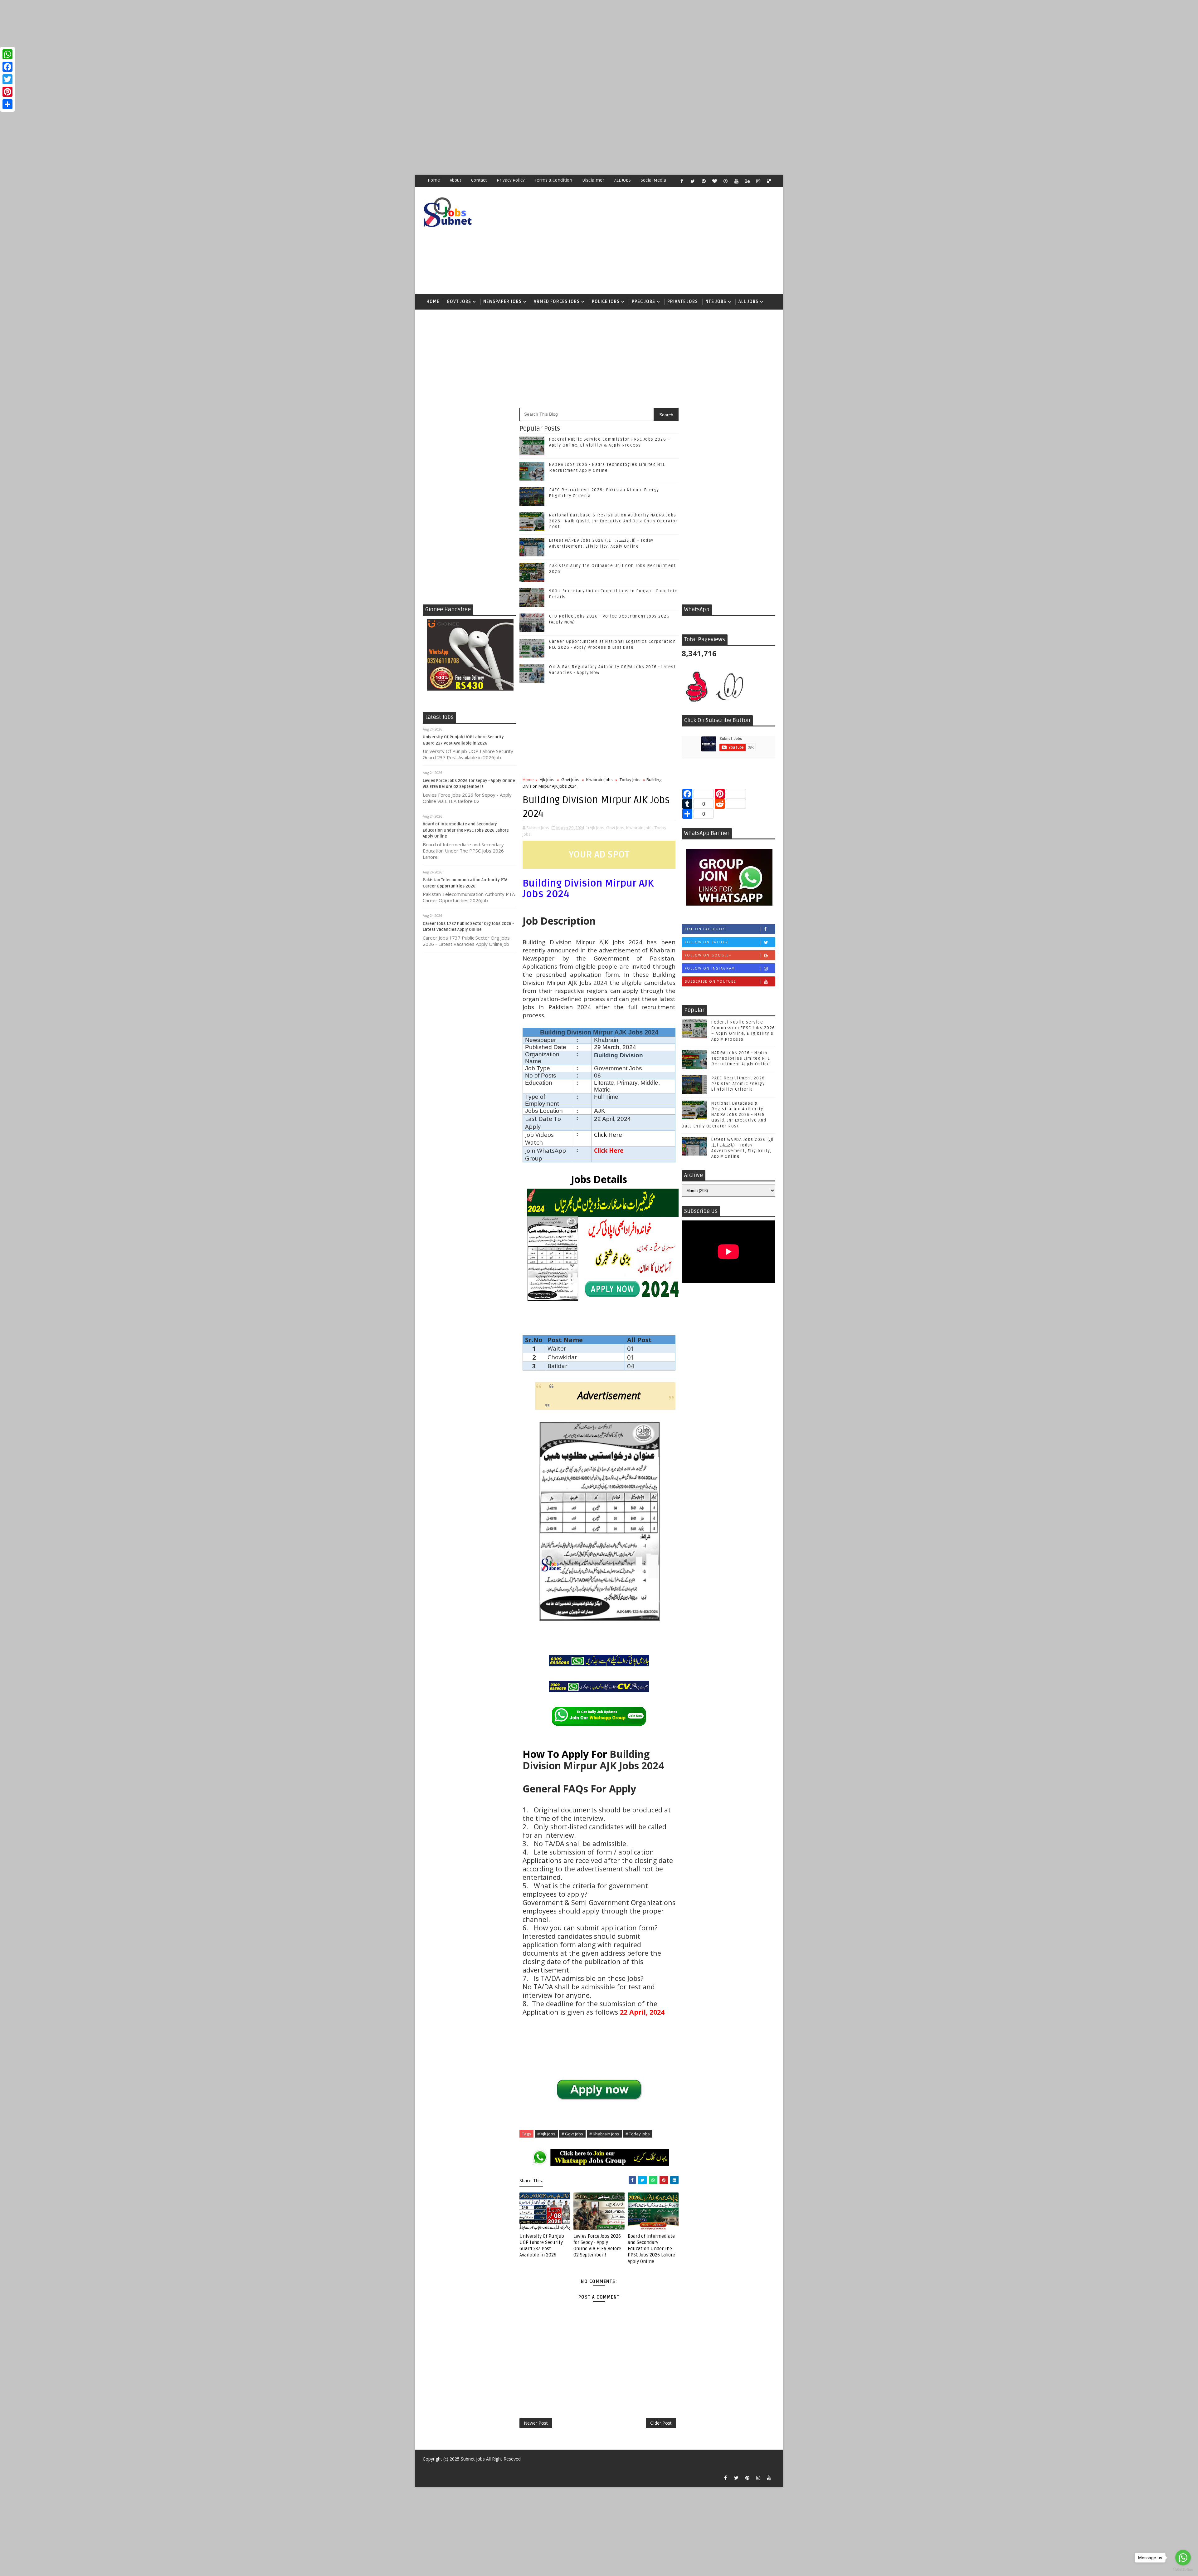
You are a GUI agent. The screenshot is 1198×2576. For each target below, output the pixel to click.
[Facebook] (7, 67)
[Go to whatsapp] (1183, 2558)
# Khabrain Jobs (604, 2134)
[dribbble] (725, 181)
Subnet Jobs (473, 2459)
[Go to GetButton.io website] (1183, 2570)
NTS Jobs (716, 302)
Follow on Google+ (708, 955)
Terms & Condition (553, 180)
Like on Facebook (705, 929)
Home (434, 180)
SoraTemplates (426, 2468)
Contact (479, 180)
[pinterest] (704, 181)
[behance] (747, 181)
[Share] (7, 104)
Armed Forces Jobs (557, 302)
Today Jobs (630, 780)
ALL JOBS (623, 180)
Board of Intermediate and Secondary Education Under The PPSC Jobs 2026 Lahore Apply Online (466, 830)
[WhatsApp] (7, 54)
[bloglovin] (714, 181)
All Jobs (748, 302)
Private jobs (683, 302)
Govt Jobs (459, 302)
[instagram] (758, 181)
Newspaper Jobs (502, 302)
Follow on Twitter (706, 942)
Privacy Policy (511, 180)
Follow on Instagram (710, 968)
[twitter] (693, 181)
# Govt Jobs (572, 2134)
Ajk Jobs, (597, 828)
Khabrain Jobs (599, 780)
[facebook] (682, 181)
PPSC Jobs (643, 302)
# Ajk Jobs (546, 2134)
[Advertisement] (187, 44)
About (455, 180)
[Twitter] (7, 79)
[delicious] (769, 181)
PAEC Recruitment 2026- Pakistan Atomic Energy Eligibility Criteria (739, 1084)
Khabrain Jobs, (640, 828)
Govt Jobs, (616, 828)
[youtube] (736, 181)
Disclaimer (593, 180)
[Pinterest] (7, 92)
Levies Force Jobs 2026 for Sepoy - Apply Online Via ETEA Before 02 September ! (597, 2246)
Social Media (653, 180)
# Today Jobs (638, 2134)
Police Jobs (606, 302)
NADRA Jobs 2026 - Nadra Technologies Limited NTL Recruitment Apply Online (741, 1058)
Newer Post (536, 2423)
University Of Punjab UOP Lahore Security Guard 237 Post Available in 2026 (542, 2246)
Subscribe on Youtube (711, 981)
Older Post (661, 2423)
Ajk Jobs (547, 780)
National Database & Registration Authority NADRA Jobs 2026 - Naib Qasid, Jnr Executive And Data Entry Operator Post (613, 521)
